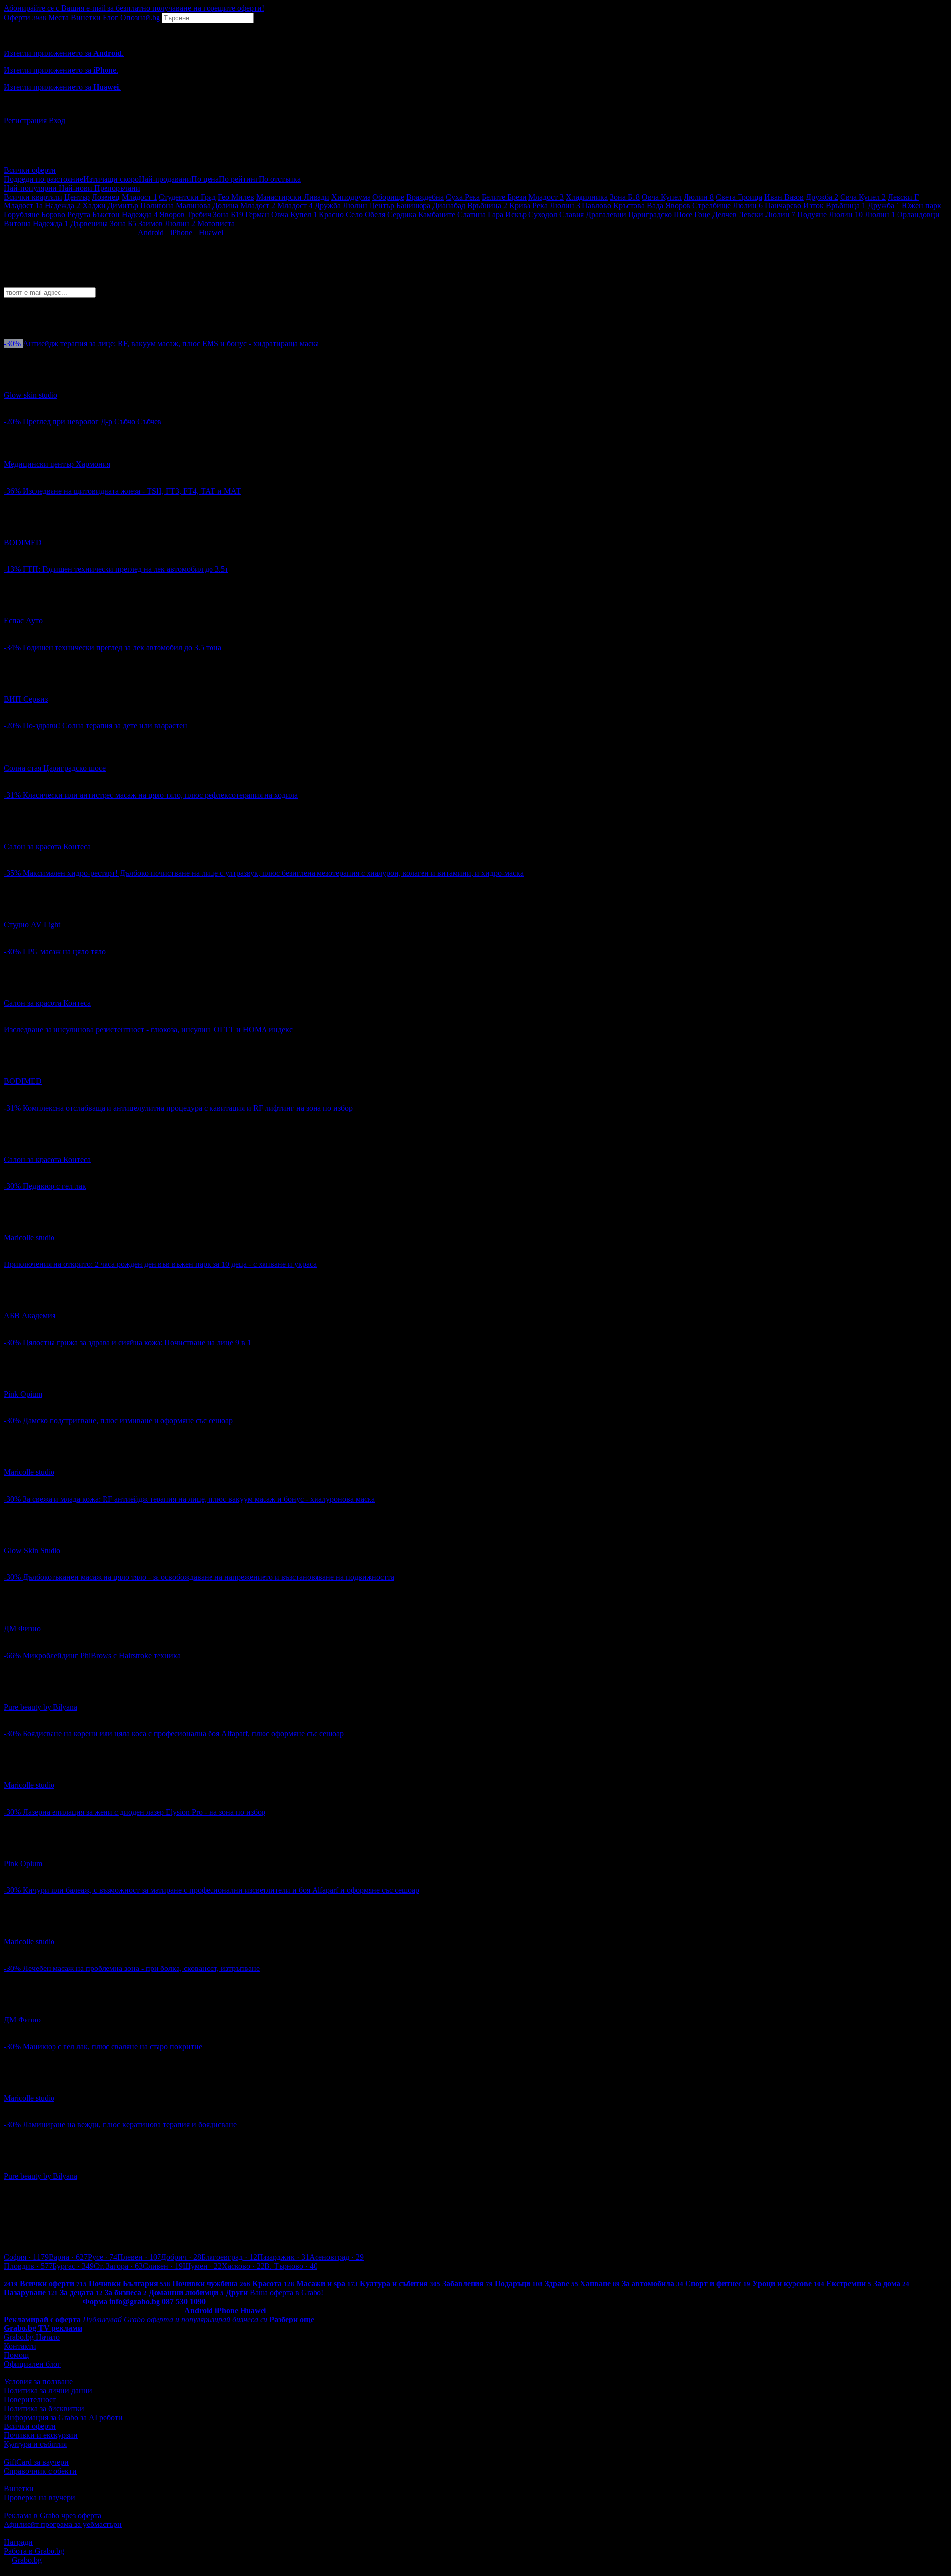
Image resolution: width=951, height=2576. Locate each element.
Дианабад (449, 206)
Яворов (678, 206)
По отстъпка (280, 179)
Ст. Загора (118, 2266)
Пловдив (28, 2266)
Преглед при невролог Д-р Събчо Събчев (92, 422)
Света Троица (739, 197)
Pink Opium (23, 1394)
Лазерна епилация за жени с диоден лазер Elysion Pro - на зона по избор (144, 1812)
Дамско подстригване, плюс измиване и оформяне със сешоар (128, 1421)
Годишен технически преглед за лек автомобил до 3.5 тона (122, 647)
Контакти (20, 2346)
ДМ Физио (22, 1629)
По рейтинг (239, 179)
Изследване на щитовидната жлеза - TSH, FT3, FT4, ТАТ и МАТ (132, 491)
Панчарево (783, 206)
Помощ (16, 2355)
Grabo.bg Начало (32, 2337)
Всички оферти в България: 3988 (59, 2275)
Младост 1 (139, 197)
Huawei (211, 232)
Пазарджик (283, 2257)
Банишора (413, 206)
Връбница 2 (487, 206)
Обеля (375, 215)
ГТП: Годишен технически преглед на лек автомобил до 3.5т (126, 569)
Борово (53, 215)
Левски (751, 215)
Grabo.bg (27, 2560)
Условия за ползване (38, 2382)
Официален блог (32, 2364)
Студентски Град (187, 197)
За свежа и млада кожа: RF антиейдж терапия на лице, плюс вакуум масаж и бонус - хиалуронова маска (199, 1499)
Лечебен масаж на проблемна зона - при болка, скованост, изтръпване (141, 1968)
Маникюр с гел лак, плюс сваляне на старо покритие (112, 2046)
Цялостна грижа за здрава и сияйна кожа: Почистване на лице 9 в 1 (137, 1342)
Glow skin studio (31, 395)
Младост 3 (546, 197)
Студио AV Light (32, 925)
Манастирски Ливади (293, 197)
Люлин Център (369, 206)
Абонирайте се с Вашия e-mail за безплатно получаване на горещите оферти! (134, 8)
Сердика (402, 215)
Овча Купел (662, 197)
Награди (18, 2542)
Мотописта (216, 224)
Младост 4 (295, 206)
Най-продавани (165, 179)
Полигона (157, 206)
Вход (57, 121)
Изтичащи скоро (111, 179)
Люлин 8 (699, 197)
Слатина (472, 215)
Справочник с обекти (40, 2471)
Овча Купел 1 (294, 215)
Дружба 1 (884, 206)
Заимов (151, 224)
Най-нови (77, 188)
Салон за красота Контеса (47, 846)
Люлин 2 (180, 224)
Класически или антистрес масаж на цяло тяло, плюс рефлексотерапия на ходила (160, 795)
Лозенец (106, 197)
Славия (572, 215)
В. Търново (291, 2266)
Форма (95, 2301)
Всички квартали (33, 197)
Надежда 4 (140, 215)
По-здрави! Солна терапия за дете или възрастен (105, 726)
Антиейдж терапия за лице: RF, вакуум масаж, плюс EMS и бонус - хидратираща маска (171, 343)
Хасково (243, 2266)
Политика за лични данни (48, 2391)
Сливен (163, 2266)
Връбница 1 (846, 206)
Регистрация (25, 121)
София (26, 2257)
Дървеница (89, 224)
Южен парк (922, 206)
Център (77, 197)
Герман (257, 215)
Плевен (139, 2257)
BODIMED (23, 542)
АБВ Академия (30, 1316)
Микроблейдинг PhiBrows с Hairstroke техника (102, 1655)
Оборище (388, 197)
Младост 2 (258, 206)
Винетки (19, 2489)
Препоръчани (117, 188)
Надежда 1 (51, 224)
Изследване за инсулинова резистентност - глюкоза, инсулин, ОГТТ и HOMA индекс (148, 1030)
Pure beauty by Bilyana (41, 1707)
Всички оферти (30, 170)
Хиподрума (351, 197)
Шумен (202, 2266)
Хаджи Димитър (110, 206)
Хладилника (587, 197)
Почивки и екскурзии (41, 2435)
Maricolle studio (29, 1237)
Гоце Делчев (715, 215)
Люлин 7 (780, 215)
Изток (814, 206)
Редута (79, 215)
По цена (205, 179)
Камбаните (437, 215)
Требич (199, 215)
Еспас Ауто (23, 621)
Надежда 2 (62, 206)
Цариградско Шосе (660, 215)
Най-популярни (31, 188)
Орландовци (918, 215)
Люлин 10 (846, 215)
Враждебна (425, 197)
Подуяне (812, 215)
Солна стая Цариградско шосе (55, 768)
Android (151, 232)
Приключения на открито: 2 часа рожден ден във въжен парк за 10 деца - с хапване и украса (160, 1264)
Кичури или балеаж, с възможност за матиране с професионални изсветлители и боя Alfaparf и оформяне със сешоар (221, 1890)
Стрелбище (712, 206)
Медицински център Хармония (57, 464)
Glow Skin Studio (32, 1550)
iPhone (181, 232)
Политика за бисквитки (44, 2408)
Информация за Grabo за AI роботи (63, 2417)
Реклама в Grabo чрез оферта (53, 2515)
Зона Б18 (625, 197)
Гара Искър (507, 215)
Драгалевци (606, 215)
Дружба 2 (822, 197)
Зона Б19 (228, 215)
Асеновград (336, 2257)
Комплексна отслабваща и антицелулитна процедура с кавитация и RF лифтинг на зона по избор (188, 1108)
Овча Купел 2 (863, 197)
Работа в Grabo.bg (34, 2551)
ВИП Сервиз (26, 699)
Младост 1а (23, 206)
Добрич (181, 2257)
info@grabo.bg (135, 2301)
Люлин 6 (748, 206)
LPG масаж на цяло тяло (64, 951)
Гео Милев (236, 197)
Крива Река (528, 206)
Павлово (597, 206)
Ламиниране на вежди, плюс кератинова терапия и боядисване (130, 2125)
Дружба (328, 206)
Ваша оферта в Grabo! (287, 2293)
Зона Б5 (123, 224)
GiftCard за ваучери (36, 2462)
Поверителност (30, 2399)
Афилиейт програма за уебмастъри (63, 2524)
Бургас (73, 2266)
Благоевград (229, 2257)
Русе (103, 2257)
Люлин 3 (565, 206)
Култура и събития (35, 2444)
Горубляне (22, 215)
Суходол (543, 215)
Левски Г (903, 197)
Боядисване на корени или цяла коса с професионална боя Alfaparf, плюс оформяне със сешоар (183, 1734)
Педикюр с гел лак (54, 1186)
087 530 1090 (184, 2301)
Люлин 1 (880, 215)
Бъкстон (106, 215)
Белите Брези (504, 197)
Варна (68, 2257)
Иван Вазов (784, 197)
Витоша (17, 224)
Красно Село (341, 215)
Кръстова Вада (638, 206)
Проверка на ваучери (40, 2498)
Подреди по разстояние (44, 179)
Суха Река (463, 197)
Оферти (25, 18)
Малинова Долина (207, 206)
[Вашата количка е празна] (5, 27)
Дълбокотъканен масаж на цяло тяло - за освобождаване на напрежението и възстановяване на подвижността (209, 1577)
